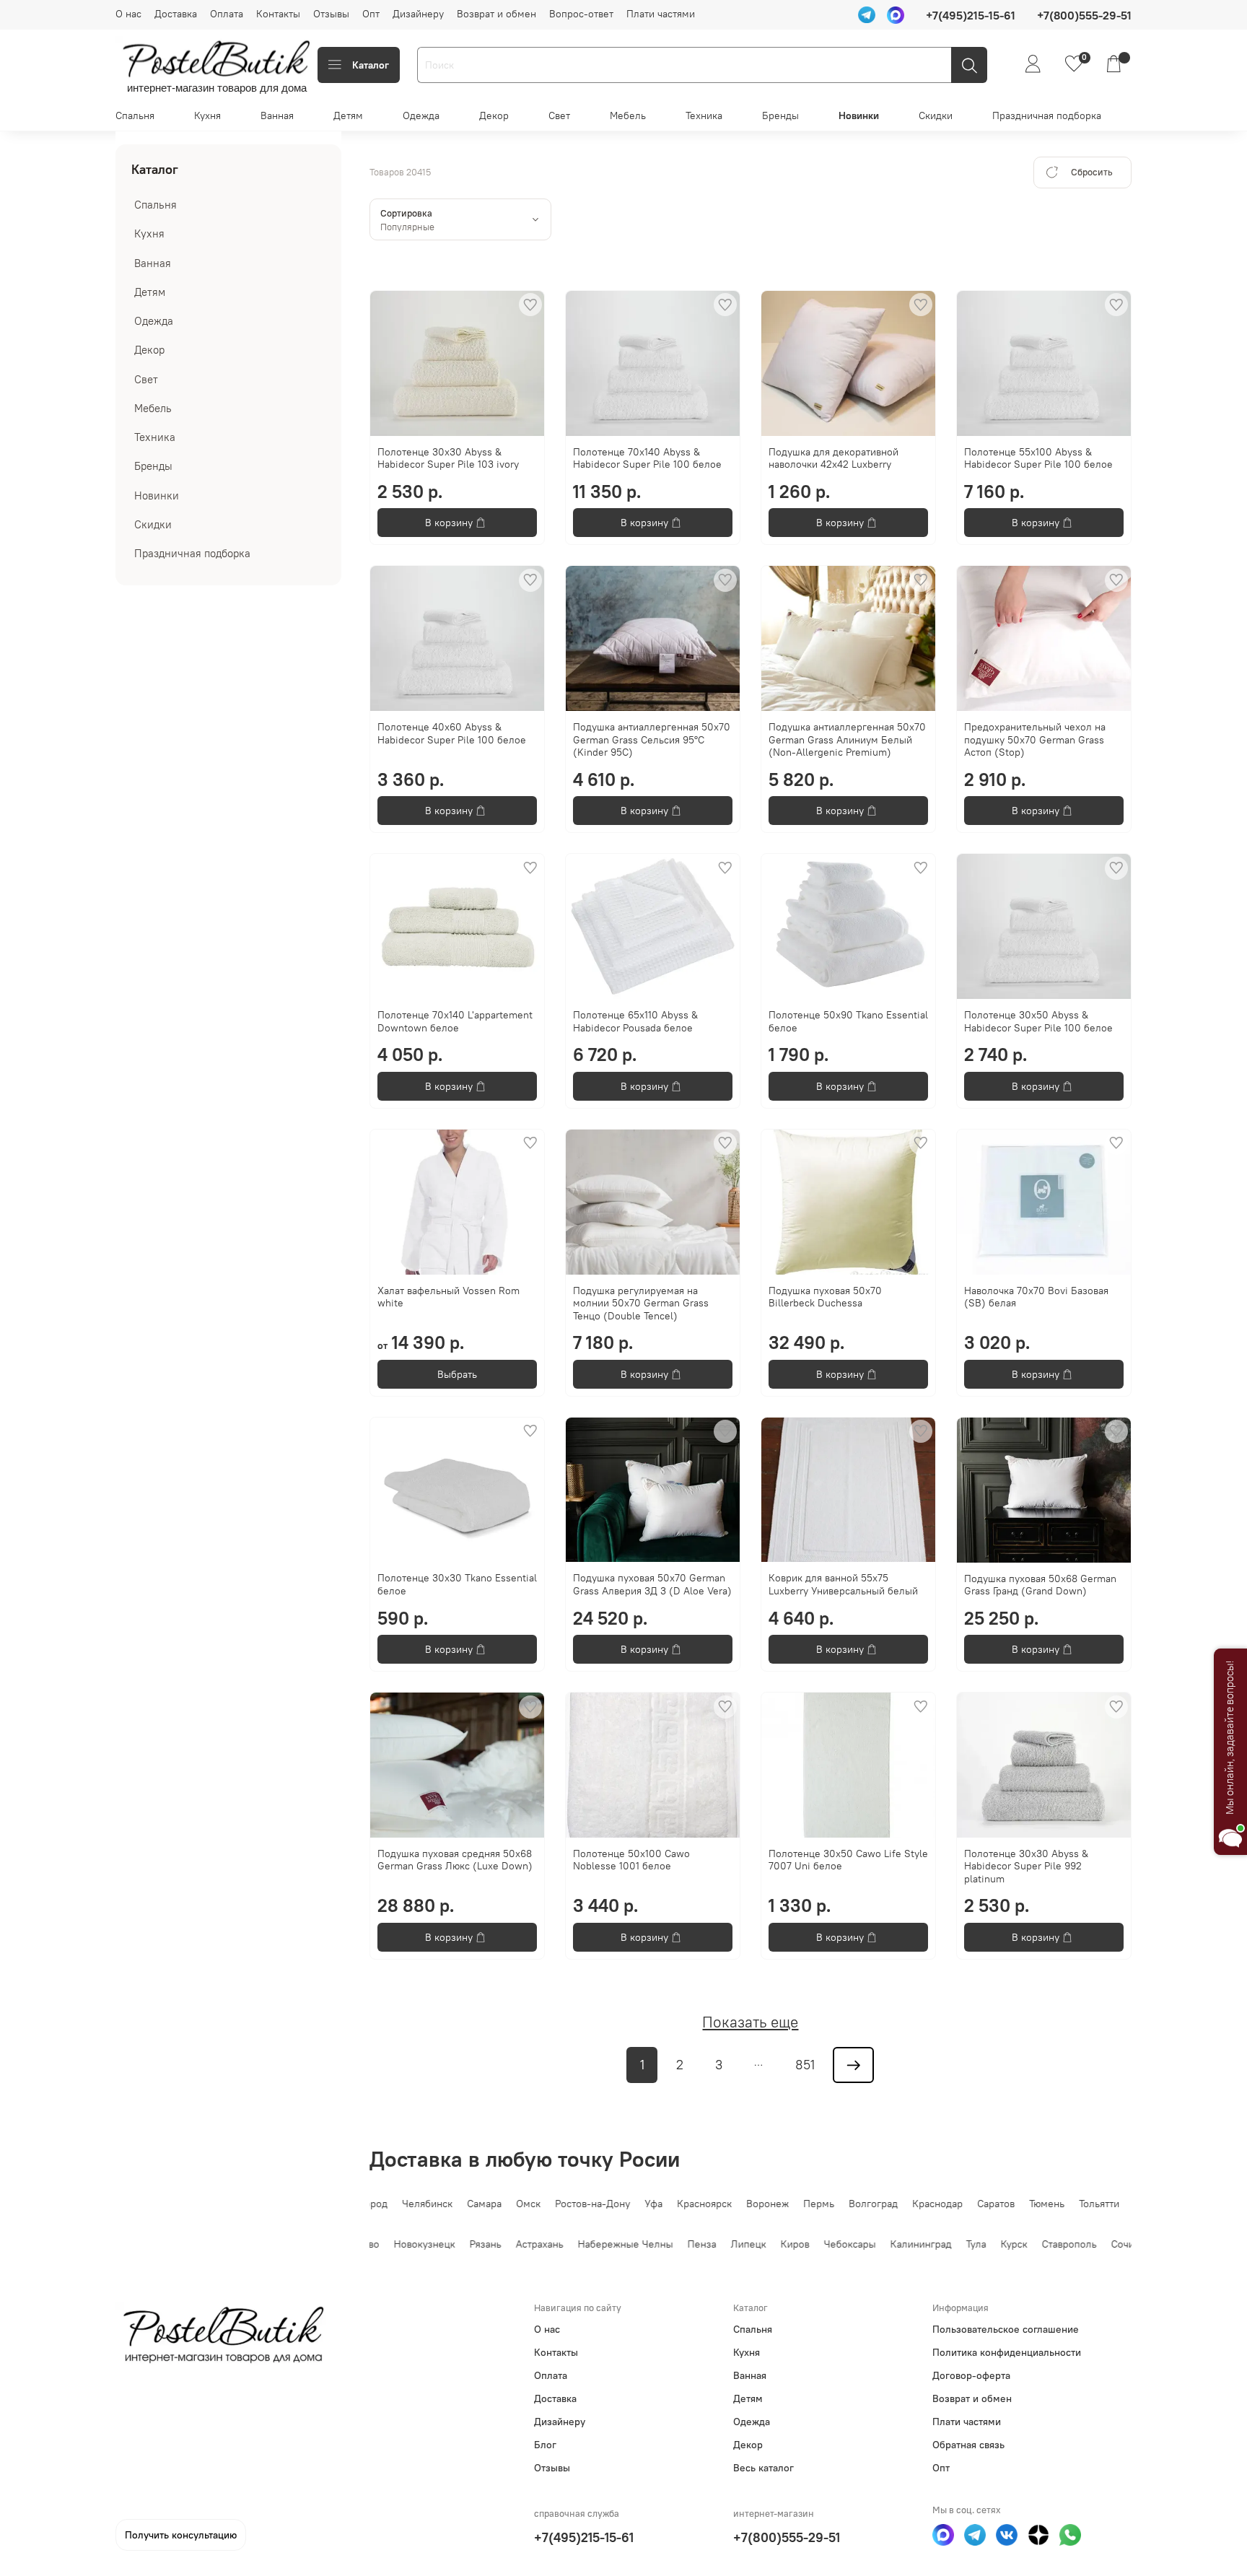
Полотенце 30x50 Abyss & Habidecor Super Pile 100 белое (1038, 1021)
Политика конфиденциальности (1007, 2352)
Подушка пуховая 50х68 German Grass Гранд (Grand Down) (1040, 1585)
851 (805, 2065)
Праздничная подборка (1047, 115)
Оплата (227, 14)
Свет (559, 115)
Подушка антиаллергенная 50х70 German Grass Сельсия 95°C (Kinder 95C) (652, 739)
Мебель (628, 115)
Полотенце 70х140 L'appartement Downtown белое (455, 1021)
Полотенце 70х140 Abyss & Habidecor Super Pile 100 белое (647, 458)
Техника (704, 115)
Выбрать (457, 1374)
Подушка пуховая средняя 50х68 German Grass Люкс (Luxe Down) (455, 1860)
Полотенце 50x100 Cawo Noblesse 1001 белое (631, 1860)
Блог (545, 2445)
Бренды (780, 115)
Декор (494, 115)
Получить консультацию (181, 2535)
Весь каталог (763, 2468)
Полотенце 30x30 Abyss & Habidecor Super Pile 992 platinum (1026, 1866)
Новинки (859, 115)
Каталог (371, 65)
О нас (128, 14)
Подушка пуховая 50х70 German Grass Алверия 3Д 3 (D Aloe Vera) (652, 1584)
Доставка (176, 14)
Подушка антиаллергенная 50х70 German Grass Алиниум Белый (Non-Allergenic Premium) (847, 739)
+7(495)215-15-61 (584, 2537)
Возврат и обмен (496, 14)
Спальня (135, 115)
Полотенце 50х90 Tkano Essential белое (848, 1021)
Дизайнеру (418, 14)
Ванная (277, 115)
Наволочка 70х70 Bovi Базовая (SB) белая (1036, 1297)
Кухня (207, 115)
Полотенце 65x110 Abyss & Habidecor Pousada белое (635, 1021)
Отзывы (331, 14)
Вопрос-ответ (581, 14)
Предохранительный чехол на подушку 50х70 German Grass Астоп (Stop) (1035, 739)
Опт (371, 14)
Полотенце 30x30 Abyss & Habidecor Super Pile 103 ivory (448, 458)
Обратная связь (968, 2445)
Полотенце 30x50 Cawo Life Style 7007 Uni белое (848, 1860)
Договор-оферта (971, 2375)
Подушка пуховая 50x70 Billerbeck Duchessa (825, 1297)
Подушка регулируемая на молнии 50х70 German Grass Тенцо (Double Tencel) (641, 1303)
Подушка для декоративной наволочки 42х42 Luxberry (833, 458)
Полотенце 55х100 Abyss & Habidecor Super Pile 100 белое (1038, 458)
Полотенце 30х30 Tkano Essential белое (457, 1584)
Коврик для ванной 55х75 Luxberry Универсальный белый (843, 1584)
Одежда (421, 115)
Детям (348, 115)
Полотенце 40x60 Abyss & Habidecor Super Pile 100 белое (452, 733)
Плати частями (661, 14)
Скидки (936, 115)
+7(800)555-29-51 (787, 2537)
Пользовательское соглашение (1006, 2329)
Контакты (278, 14)
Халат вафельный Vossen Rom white (449, 1297)
